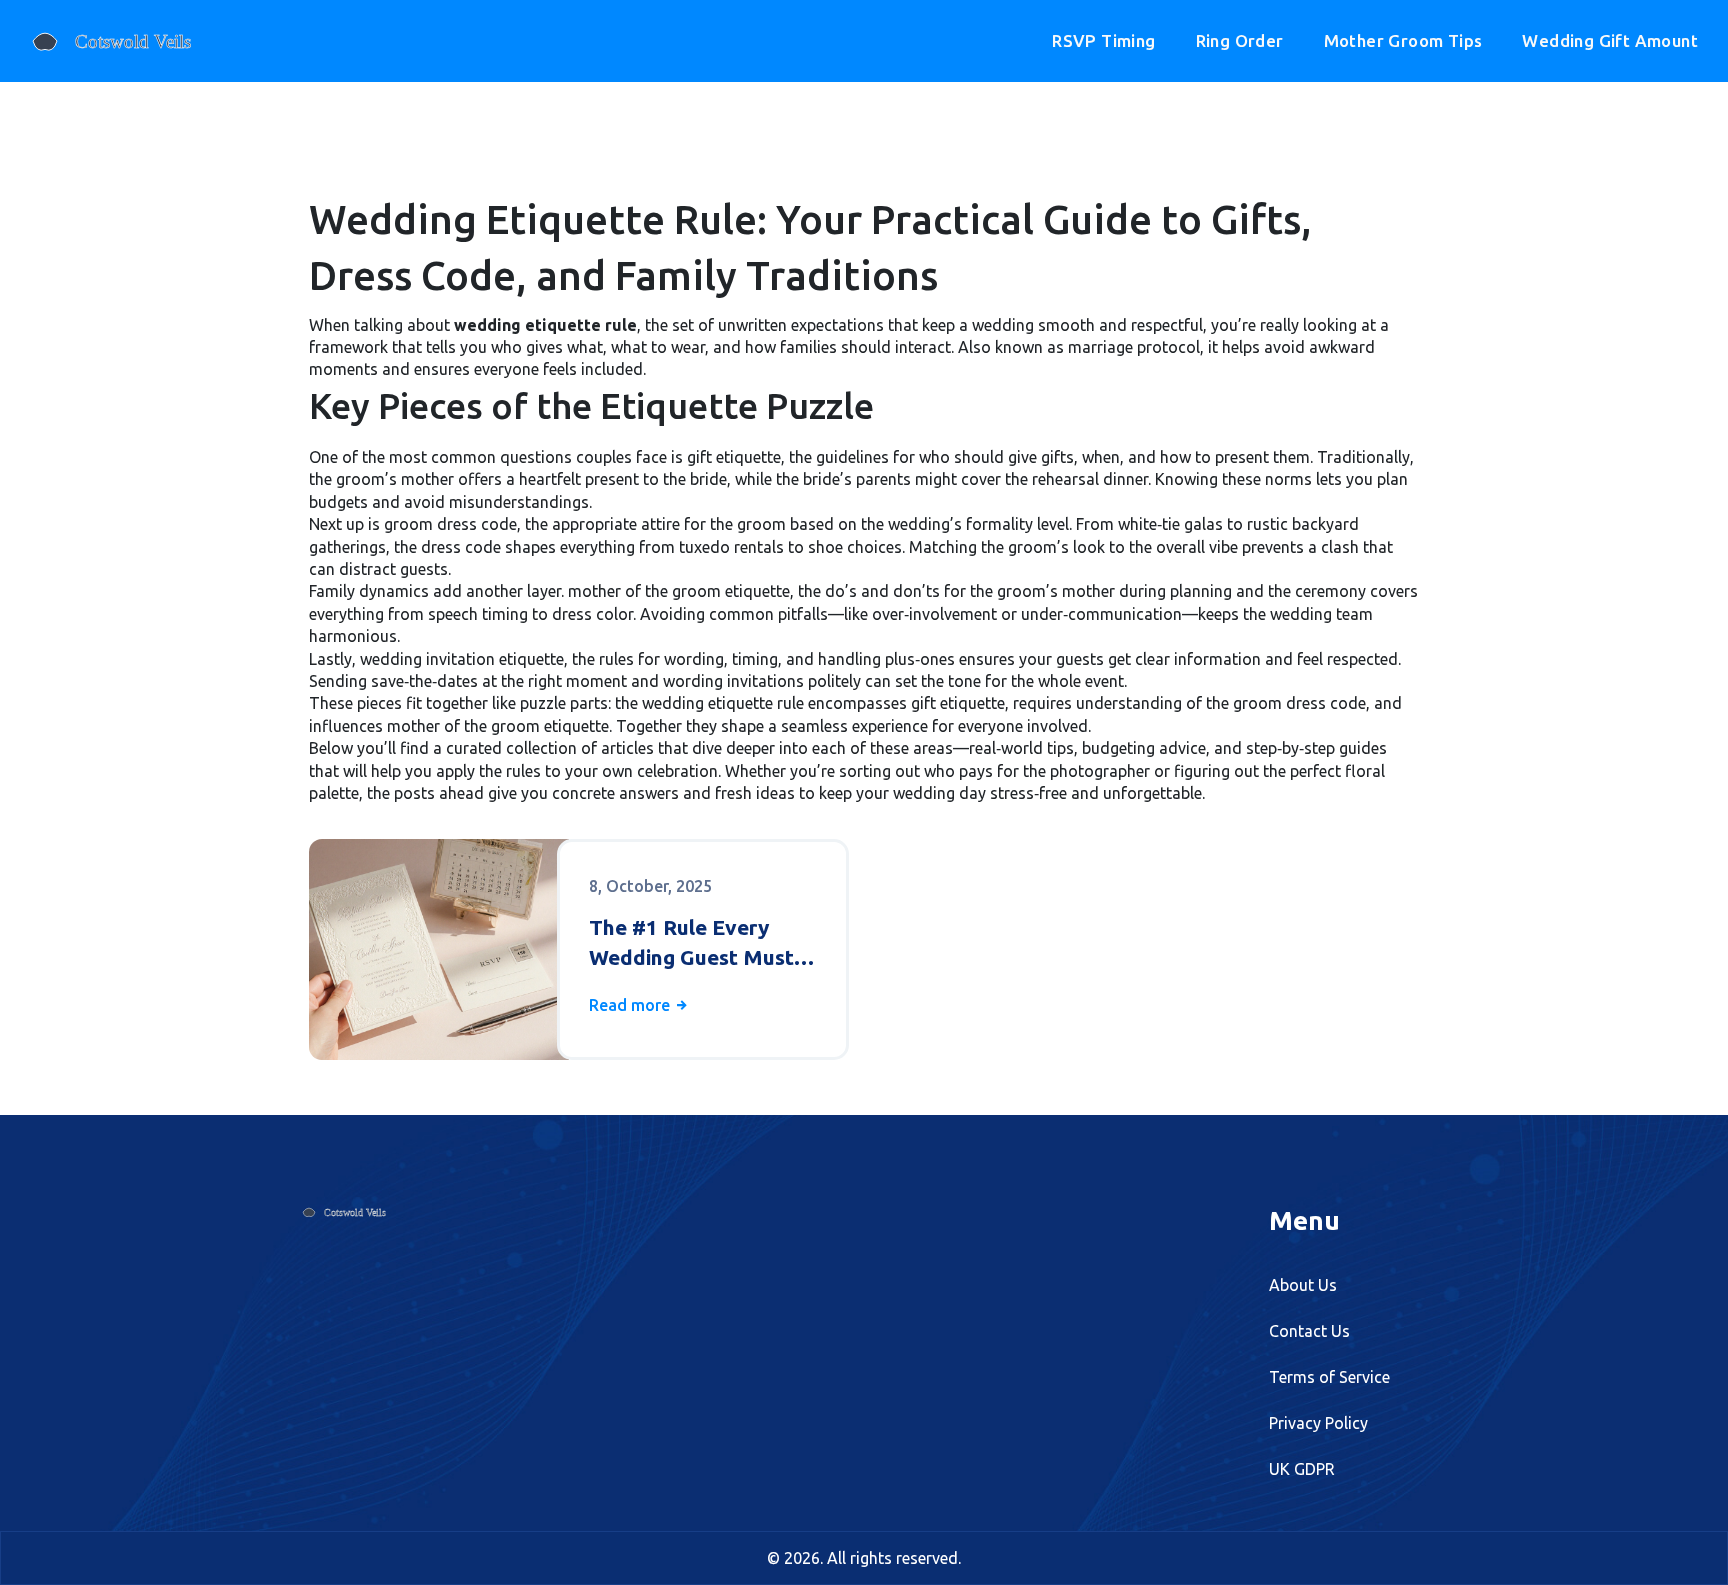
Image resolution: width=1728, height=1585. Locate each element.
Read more (631, 1005)
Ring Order (1240, 40)
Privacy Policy (1318, 1423)
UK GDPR (1302, 1469)
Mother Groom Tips (1403, 40)
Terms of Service (1329, 1377)
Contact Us (1309, 1331)
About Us (1303, 1285)
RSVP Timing (1103, 40)
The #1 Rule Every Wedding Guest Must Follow (691, 943)
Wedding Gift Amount (1610, 40)
